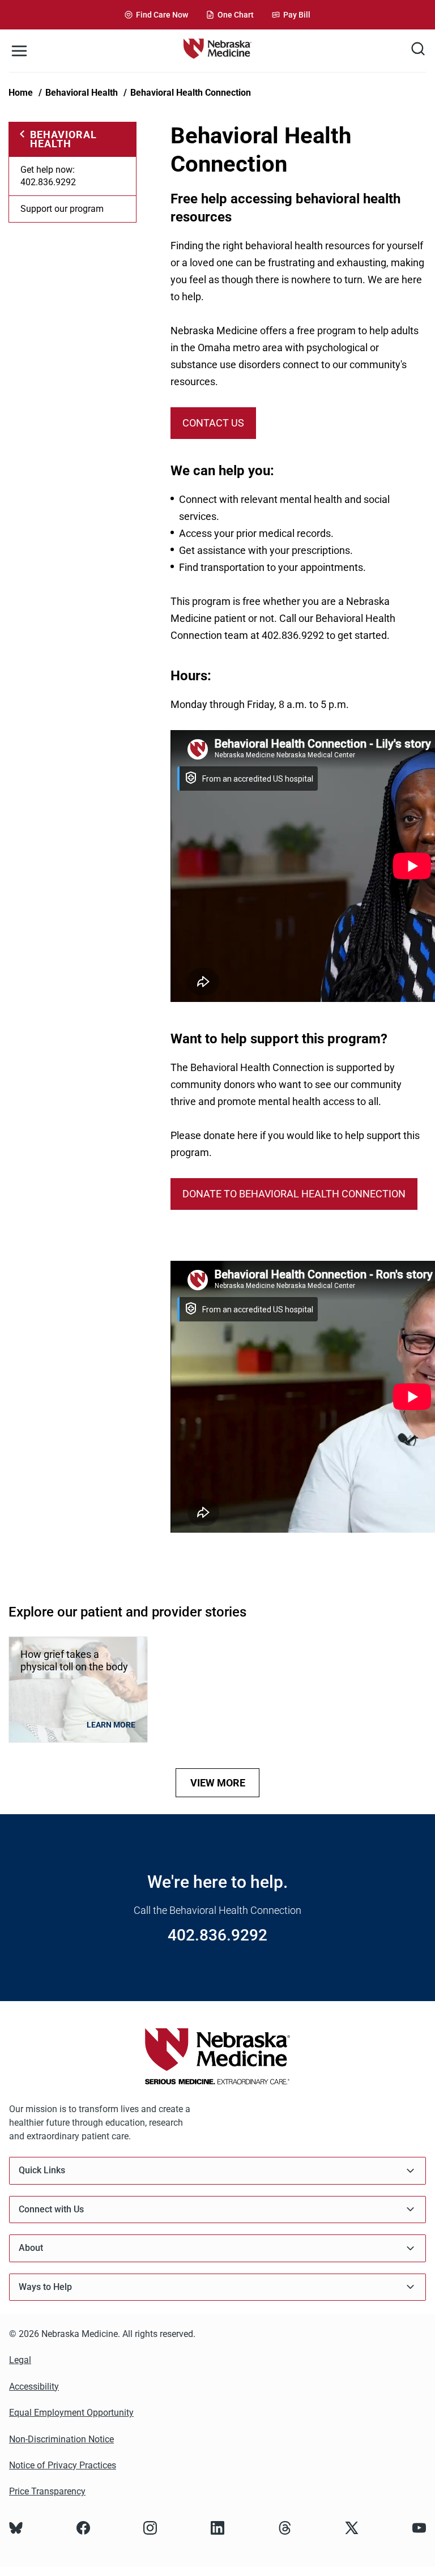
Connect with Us (51, 2209)
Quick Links (42, 2170)
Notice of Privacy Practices (63, 2465)
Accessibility (34, 2387)
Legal (20, 2360)
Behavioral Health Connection (191, 93)
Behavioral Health (82, 93)
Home (21, 93)
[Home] (217, 51)
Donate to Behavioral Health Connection (294, 1194)
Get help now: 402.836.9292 (48, 176)
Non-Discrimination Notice (61, 2439)
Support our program (62, 209)
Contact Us (213, 423)
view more (218, 1783)
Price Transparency (47, 2491)
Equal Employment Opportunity (71, 2413)
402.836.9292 (217, 1935)
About (31, 2248)
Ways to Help (45, 2287)
